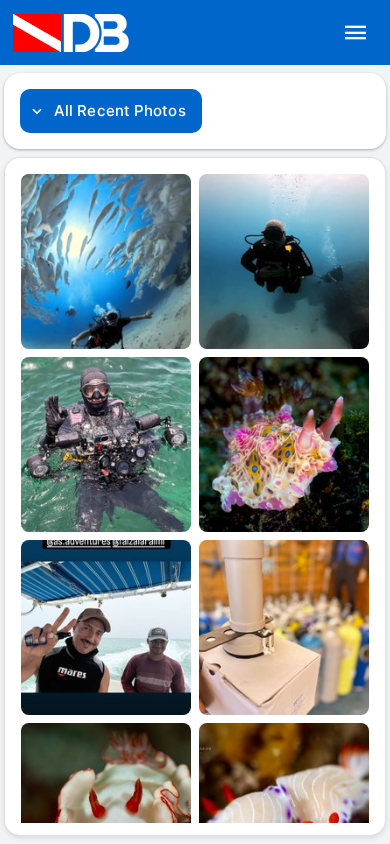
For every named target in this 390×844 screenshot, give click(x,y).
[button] (356, 33)
